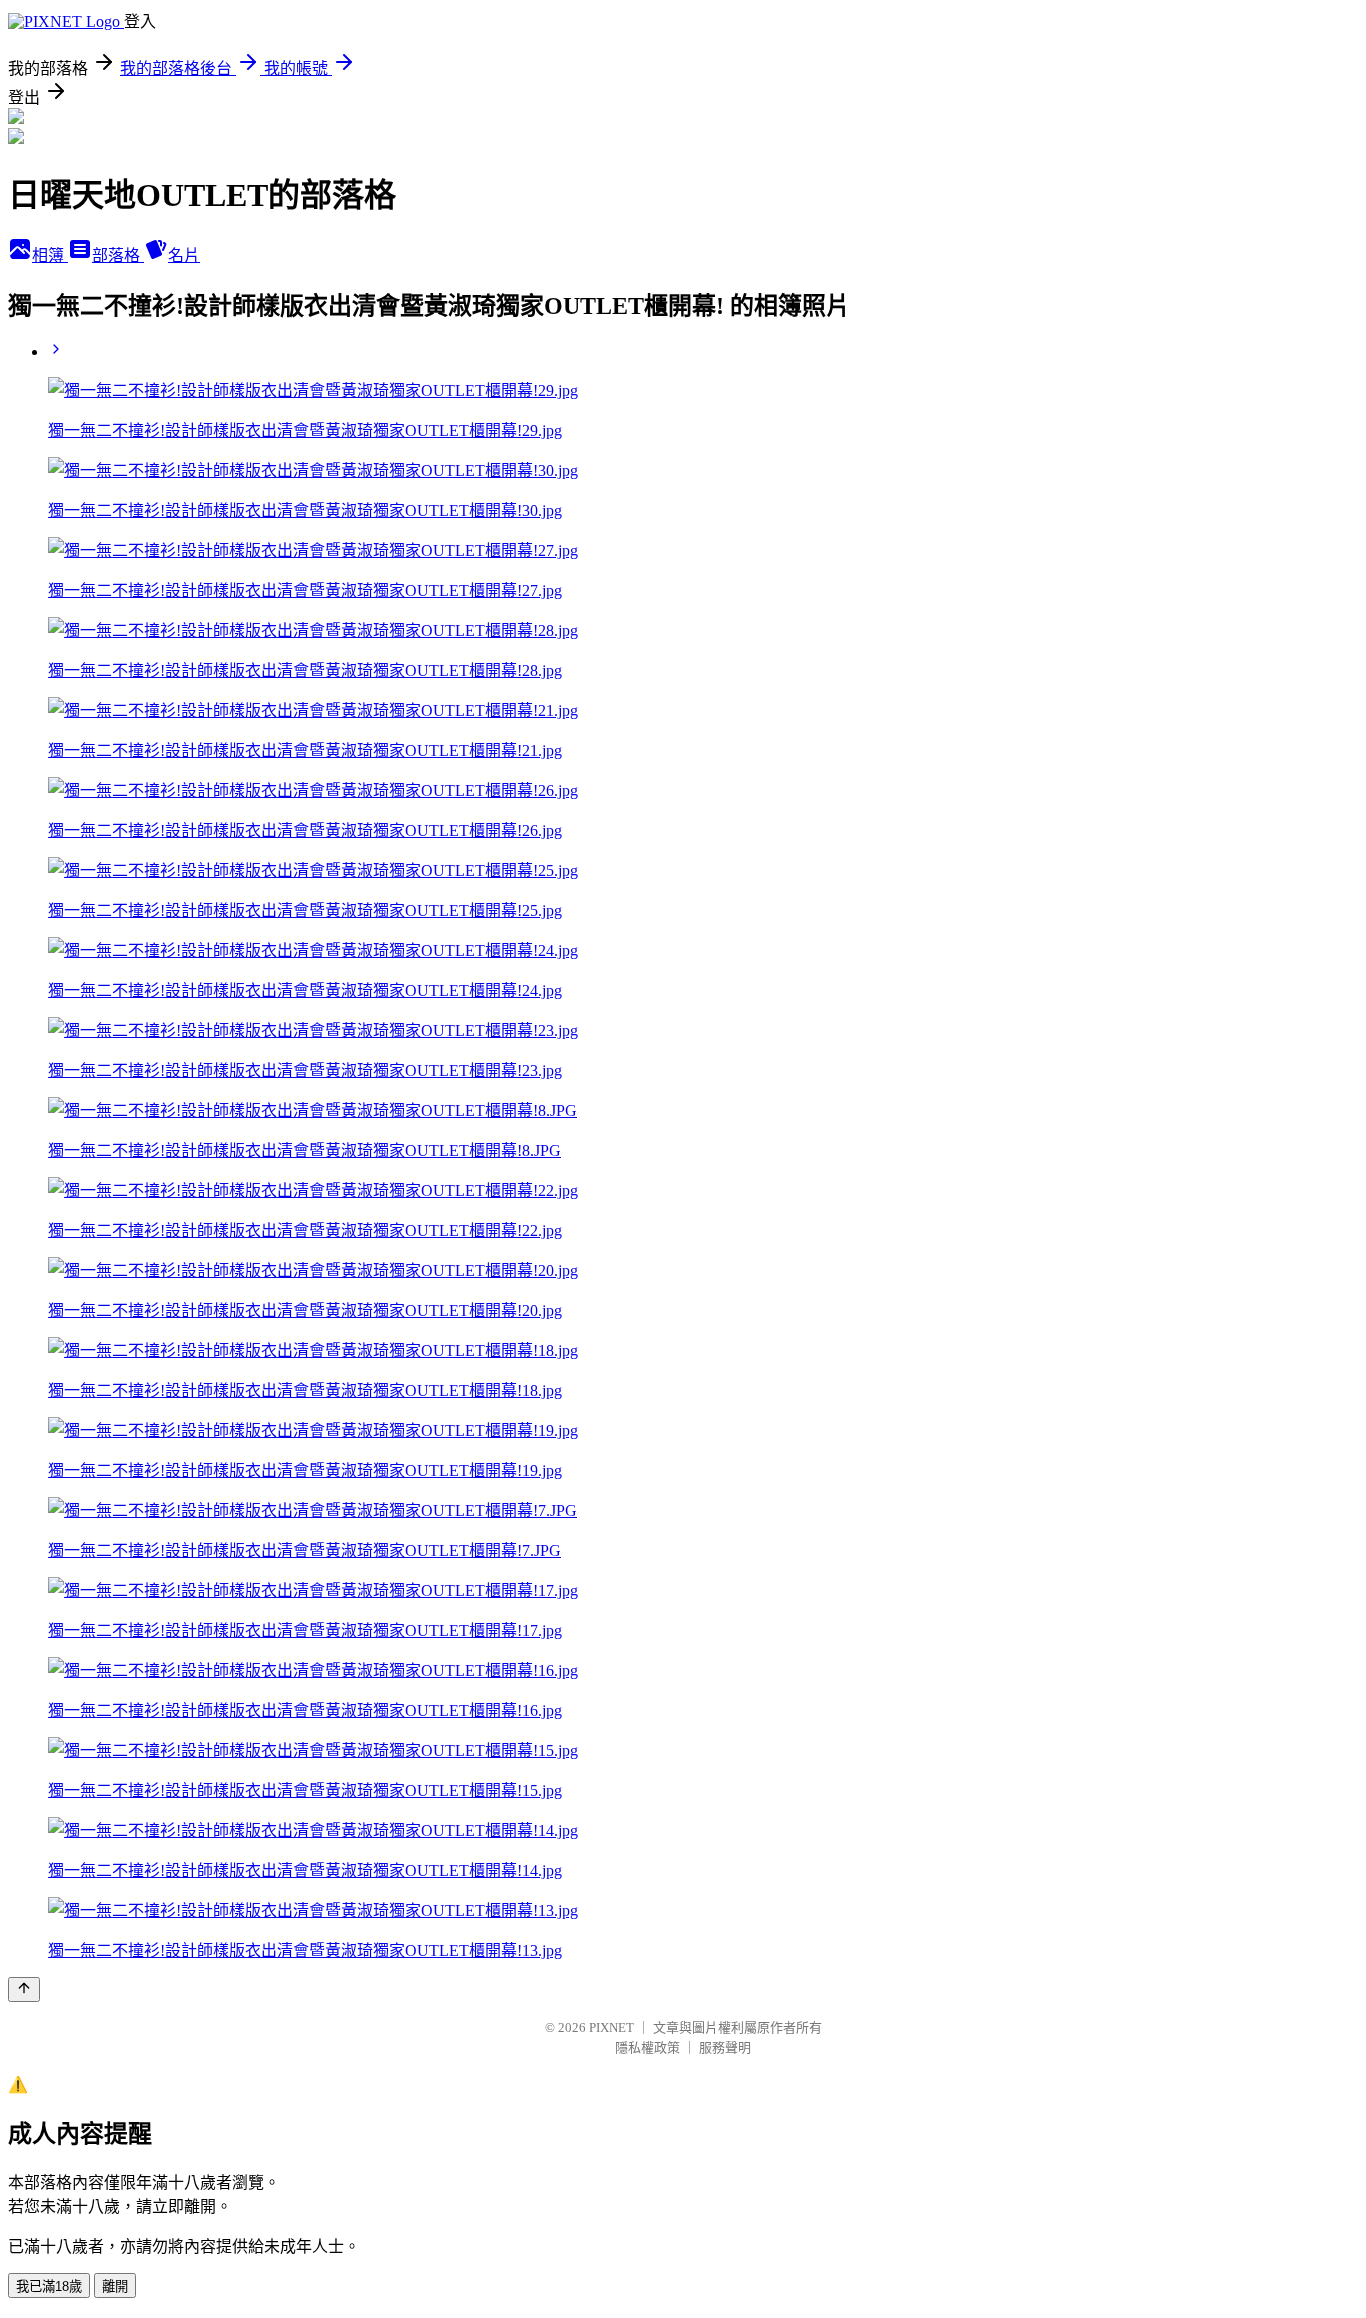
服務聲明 (725, 2047)
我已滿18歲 (49, 2286)
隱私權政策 (647, 2047)
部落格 (118, 255)
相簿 (50, 255)
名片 (184, 255)
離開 (115, 2286)
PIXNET (611, 2027)
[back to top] (24, 1989)
